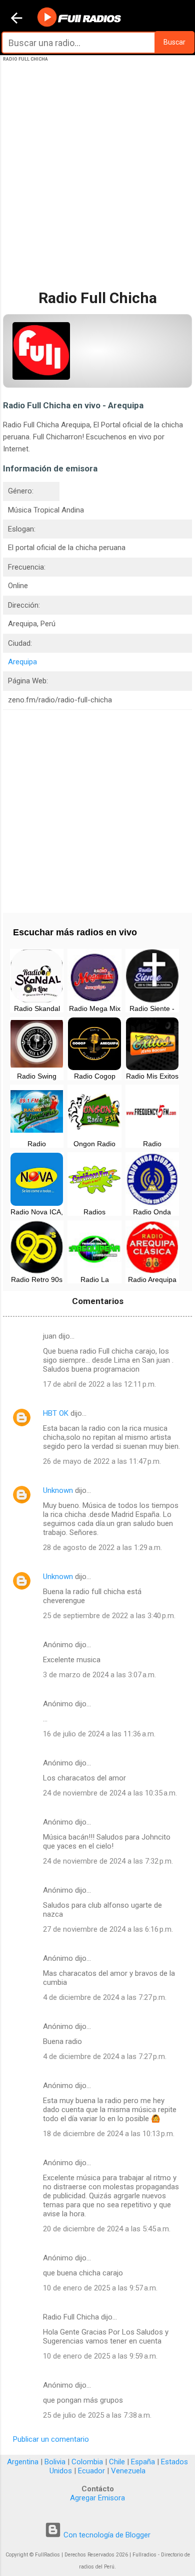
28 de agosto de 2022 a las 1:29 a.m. (102, 1548)
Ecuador (91, 2471)
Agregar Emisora (97, 2498)
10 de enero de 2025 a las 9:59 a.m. (100, 2356)
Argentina (23, 2462)
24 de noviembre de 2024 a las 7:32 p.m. (108, 1861)
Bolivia (55, 2462)
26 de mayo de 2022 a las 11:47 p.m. (102, 1461)
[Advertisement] (97, 184)
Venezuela (128, 2471)
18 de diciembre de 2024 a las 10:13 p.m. (109, 2134)
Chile (117, 2462)
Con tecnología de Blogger (106, 2535)
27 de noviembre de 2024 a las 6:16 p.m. (108, 1929)
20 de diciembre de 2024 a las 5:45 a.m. (107, 2229)
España (143, 2462)
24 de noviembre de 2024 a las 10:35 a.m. (110, 1793)
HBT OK (56, 1413)
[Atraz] (16, 19)
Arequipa (22, 662)
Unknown (58, 1490)
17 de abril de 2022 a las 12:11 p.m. (99, 1384)
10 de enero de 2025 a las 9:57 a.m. (100, 2288)
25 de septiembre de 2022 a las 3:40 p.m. (109, 1616)
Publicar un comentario (51, 2439)
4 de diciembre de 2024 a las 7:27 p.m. (105, 1997)
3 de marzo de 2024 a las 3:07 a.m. (99, 1675)
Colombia (87, 2462)
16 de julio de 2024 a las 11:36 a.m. (99, 1734)
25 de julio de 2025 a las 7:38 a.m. (97, 2415)
